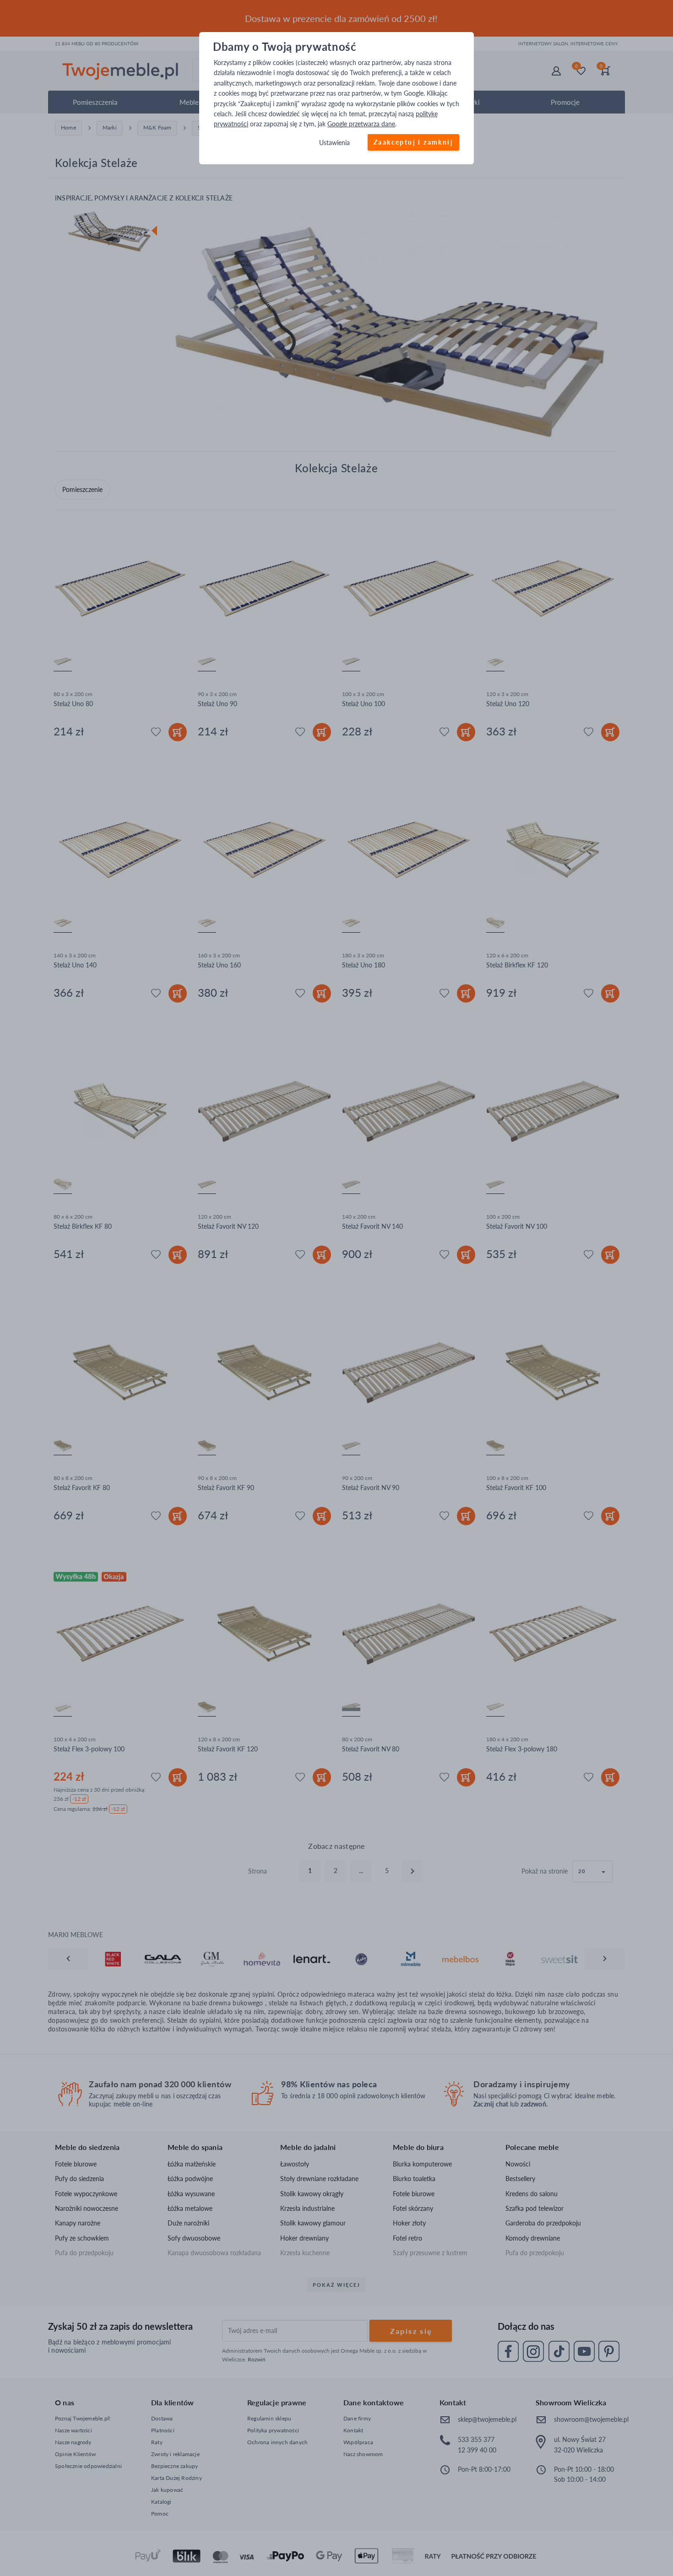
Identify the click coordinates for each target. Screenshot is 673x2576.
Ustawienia (334, 143)
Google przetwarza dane (361, 124)
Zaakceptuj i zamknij (413, 142)
